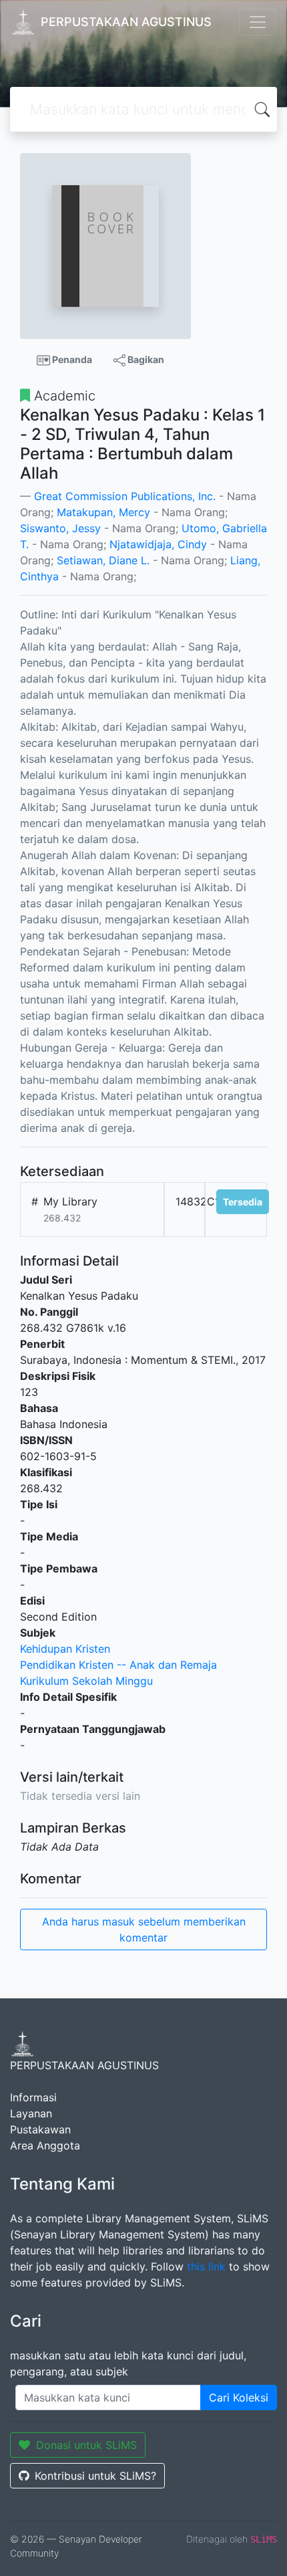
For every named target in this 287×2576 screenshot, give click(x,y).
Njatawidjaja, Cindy (158, 544)
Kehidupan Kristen (65, 1649)
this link (206, 2266)
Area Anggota (45, 2145)
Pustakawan (40, 2129)
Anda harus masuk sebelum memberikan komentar (144, 1929)
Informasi (33, 2097)
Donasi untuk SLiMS (86, 2445)
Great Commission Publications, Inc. (125, 496)
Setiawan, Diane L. (103, 560)
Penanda (71, 359)
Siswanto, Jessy (60, 528)
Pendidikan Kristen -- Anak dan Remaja (118, 1665)
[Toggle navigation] (258, 22)
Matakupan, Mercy (103, 512)
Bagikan (145, 359)
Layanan (31, 2113)
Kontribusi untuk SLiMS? (95, 2476)
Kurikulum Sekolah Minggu (86, 1681)
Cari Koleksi (239, 2397)
